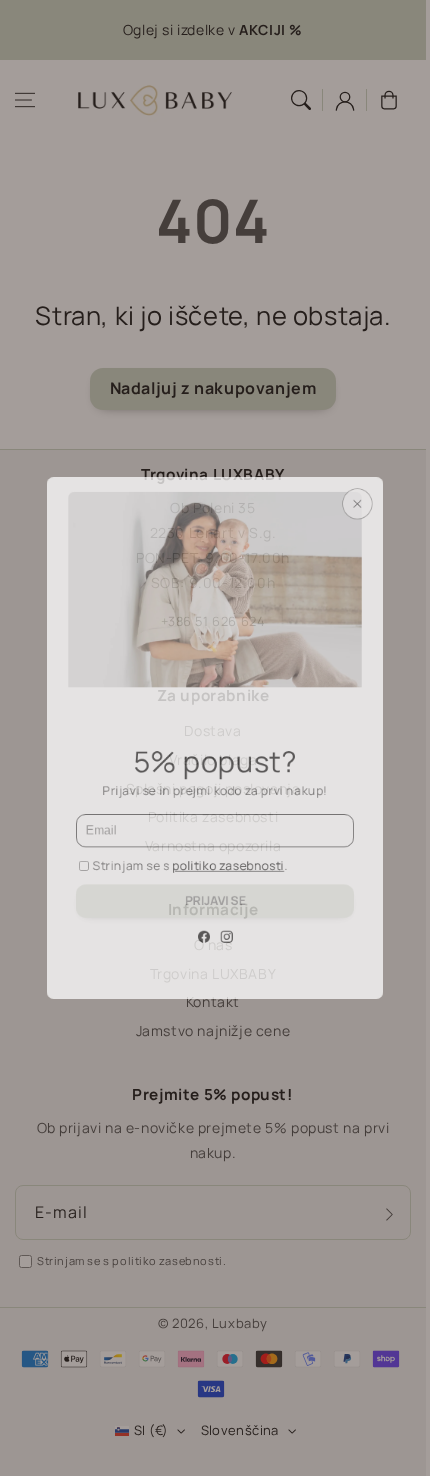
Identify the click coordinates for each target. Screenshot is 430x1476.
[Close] (378, 470)
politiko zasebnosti (232, 888)
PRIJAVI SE (214, 934)
